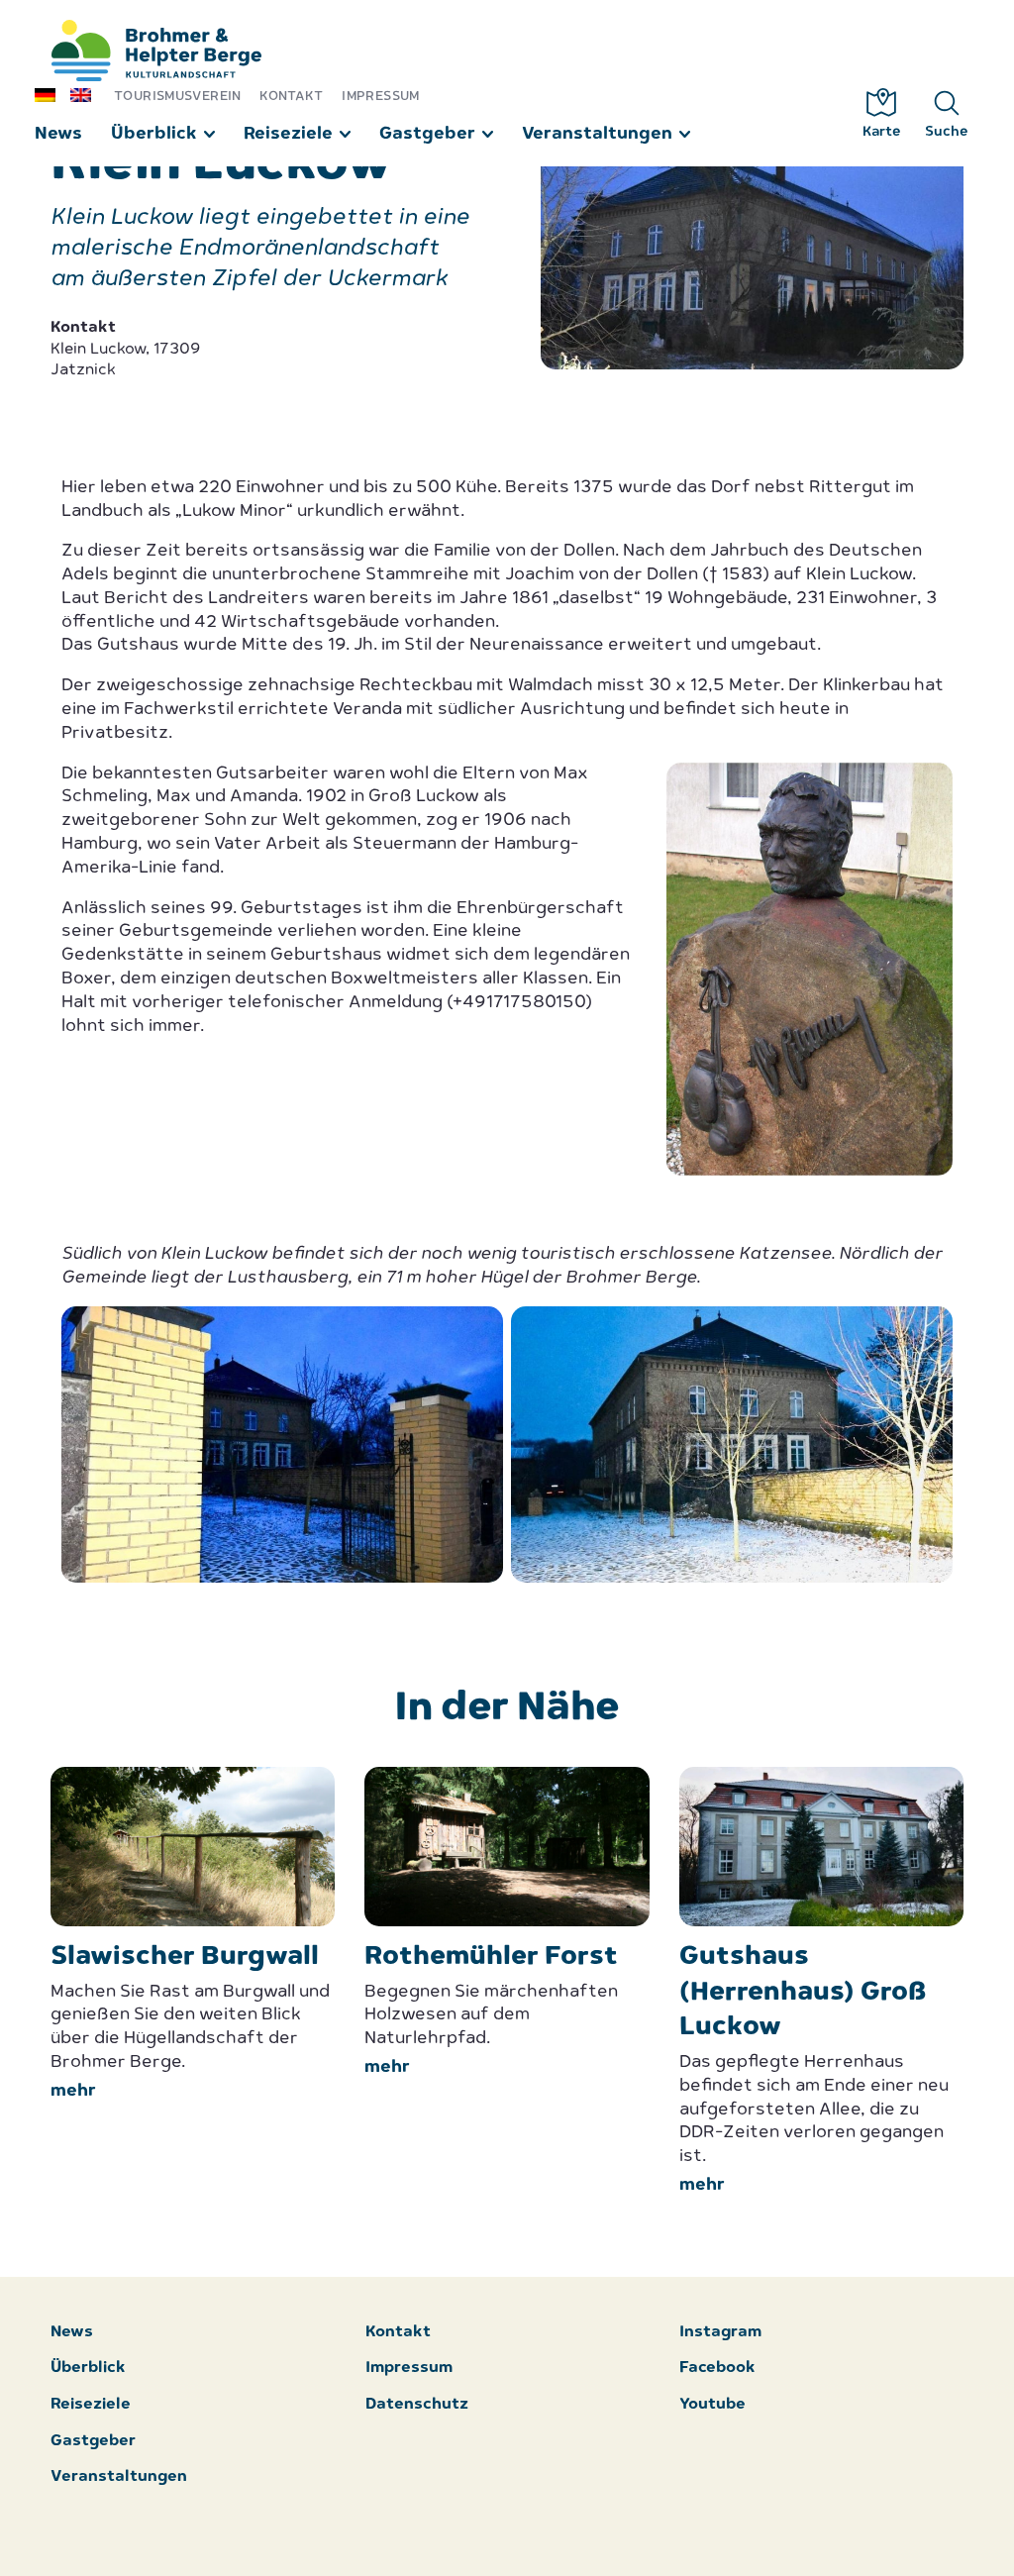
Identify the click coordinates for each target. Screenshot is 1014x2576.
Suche (947, 132)
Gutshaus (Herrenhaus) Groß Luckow (803, 1993)
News (58, 134)
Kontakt (292, 97)
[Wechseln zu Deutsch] (52, 94)
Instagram (720, 2333)
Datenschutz (417, 2405)
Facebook (717, 2369)
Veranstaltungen (597, 134)
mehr (73, 2091)
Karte (882, 132)
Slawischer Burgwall (185, 1958)
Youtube (712, 2405)
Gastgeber (427, 134)
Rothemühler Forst (491, 1958)
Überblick (154, 134)
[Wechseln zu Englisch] (88, 94)
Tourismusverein (178, 97)
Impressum (380, 97)
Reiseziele (288, 134)
